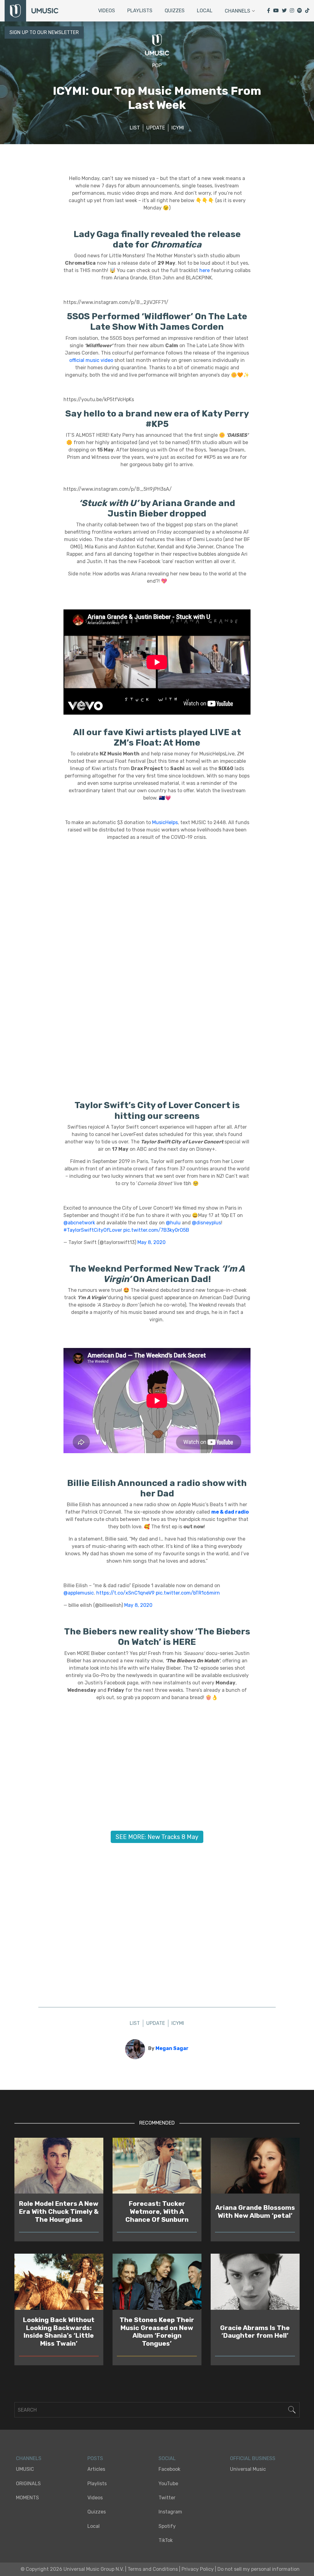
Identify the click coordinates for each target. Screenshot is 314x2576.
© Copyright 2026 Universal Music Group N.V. (72, 2569)
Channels (237, 11)
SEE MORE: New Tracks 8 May (157, 1837)
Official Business (253, 2458)
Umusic (25, 2469)
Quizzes (175, 11)
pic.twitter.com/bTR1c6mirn (188, 1593)
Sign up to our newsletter (44, 32)
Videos (107, 11)
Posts (95, 2458)
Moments (27, 2498)
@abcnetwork (79, 1223)
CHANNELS (29, 2458)
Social (167, 2458)
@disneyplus (207, 1223)
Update (156, 128)
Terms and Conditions (153, 2569)
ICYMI (178, 128)
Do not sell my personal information (258, 2569)
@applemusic (79, 1593)
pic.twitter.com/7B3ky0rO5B (156, 1230)
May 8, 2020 (151, 1242)
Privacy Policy (198, 2569)
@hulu (173, 1223)
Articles (96, 2469)
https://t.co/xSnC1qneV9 (125, 1593)
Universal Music (248, 2469)
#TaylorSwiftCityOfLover (93, 1230)
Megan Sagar (172, 2048)
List (135, 128)
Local (205, 11)
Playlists (140, 11)
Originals (28, 2484)
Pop (157, 65)
